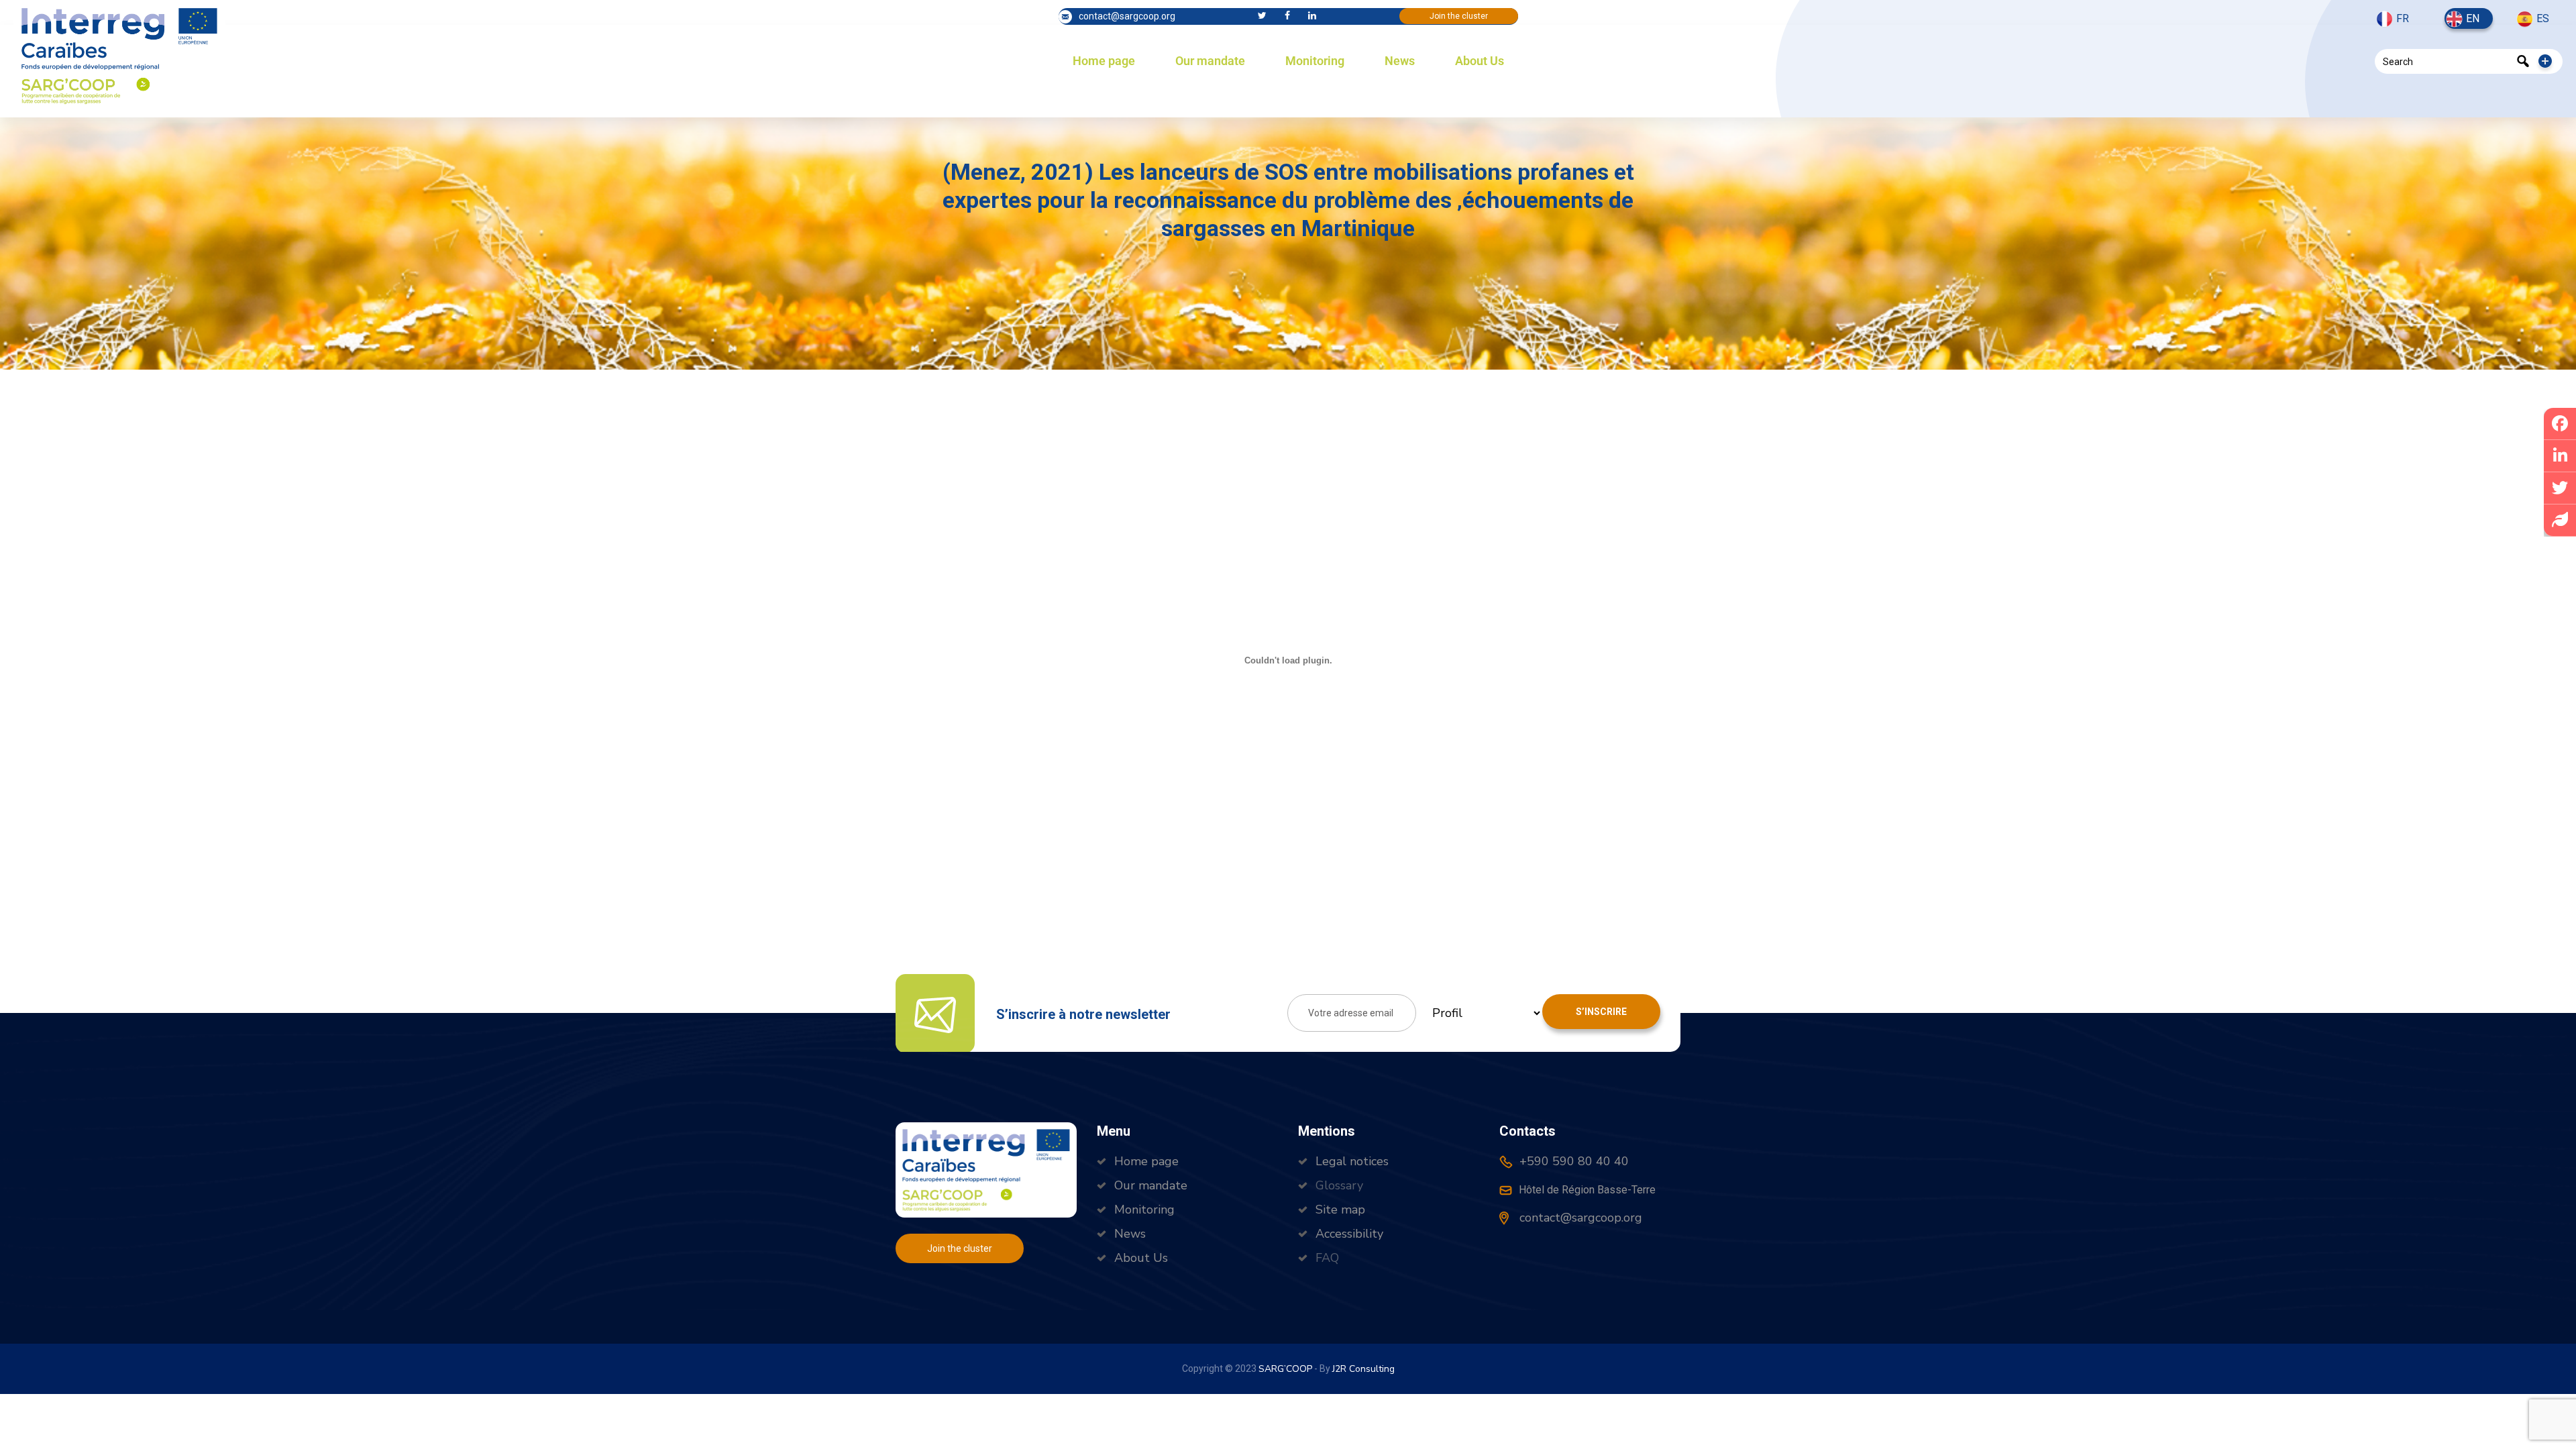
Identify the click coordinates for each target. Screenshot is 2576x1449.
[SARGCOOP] (119, 54)
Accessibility (1349, 1234)
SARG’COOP (1285, 1369)
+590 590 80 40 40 (1572, 1161)
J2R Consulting (1363, 1369)
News (1400, 61)
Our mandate (1210, 61)
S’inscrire (1601, 1012)
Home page (1104, 61)
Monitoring (1315, 61)
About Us (1480, 61)
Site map (1340, 1210)
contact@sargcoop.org (1127, 16)
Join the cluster (1459, 16)
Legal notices (1352, 1161)
